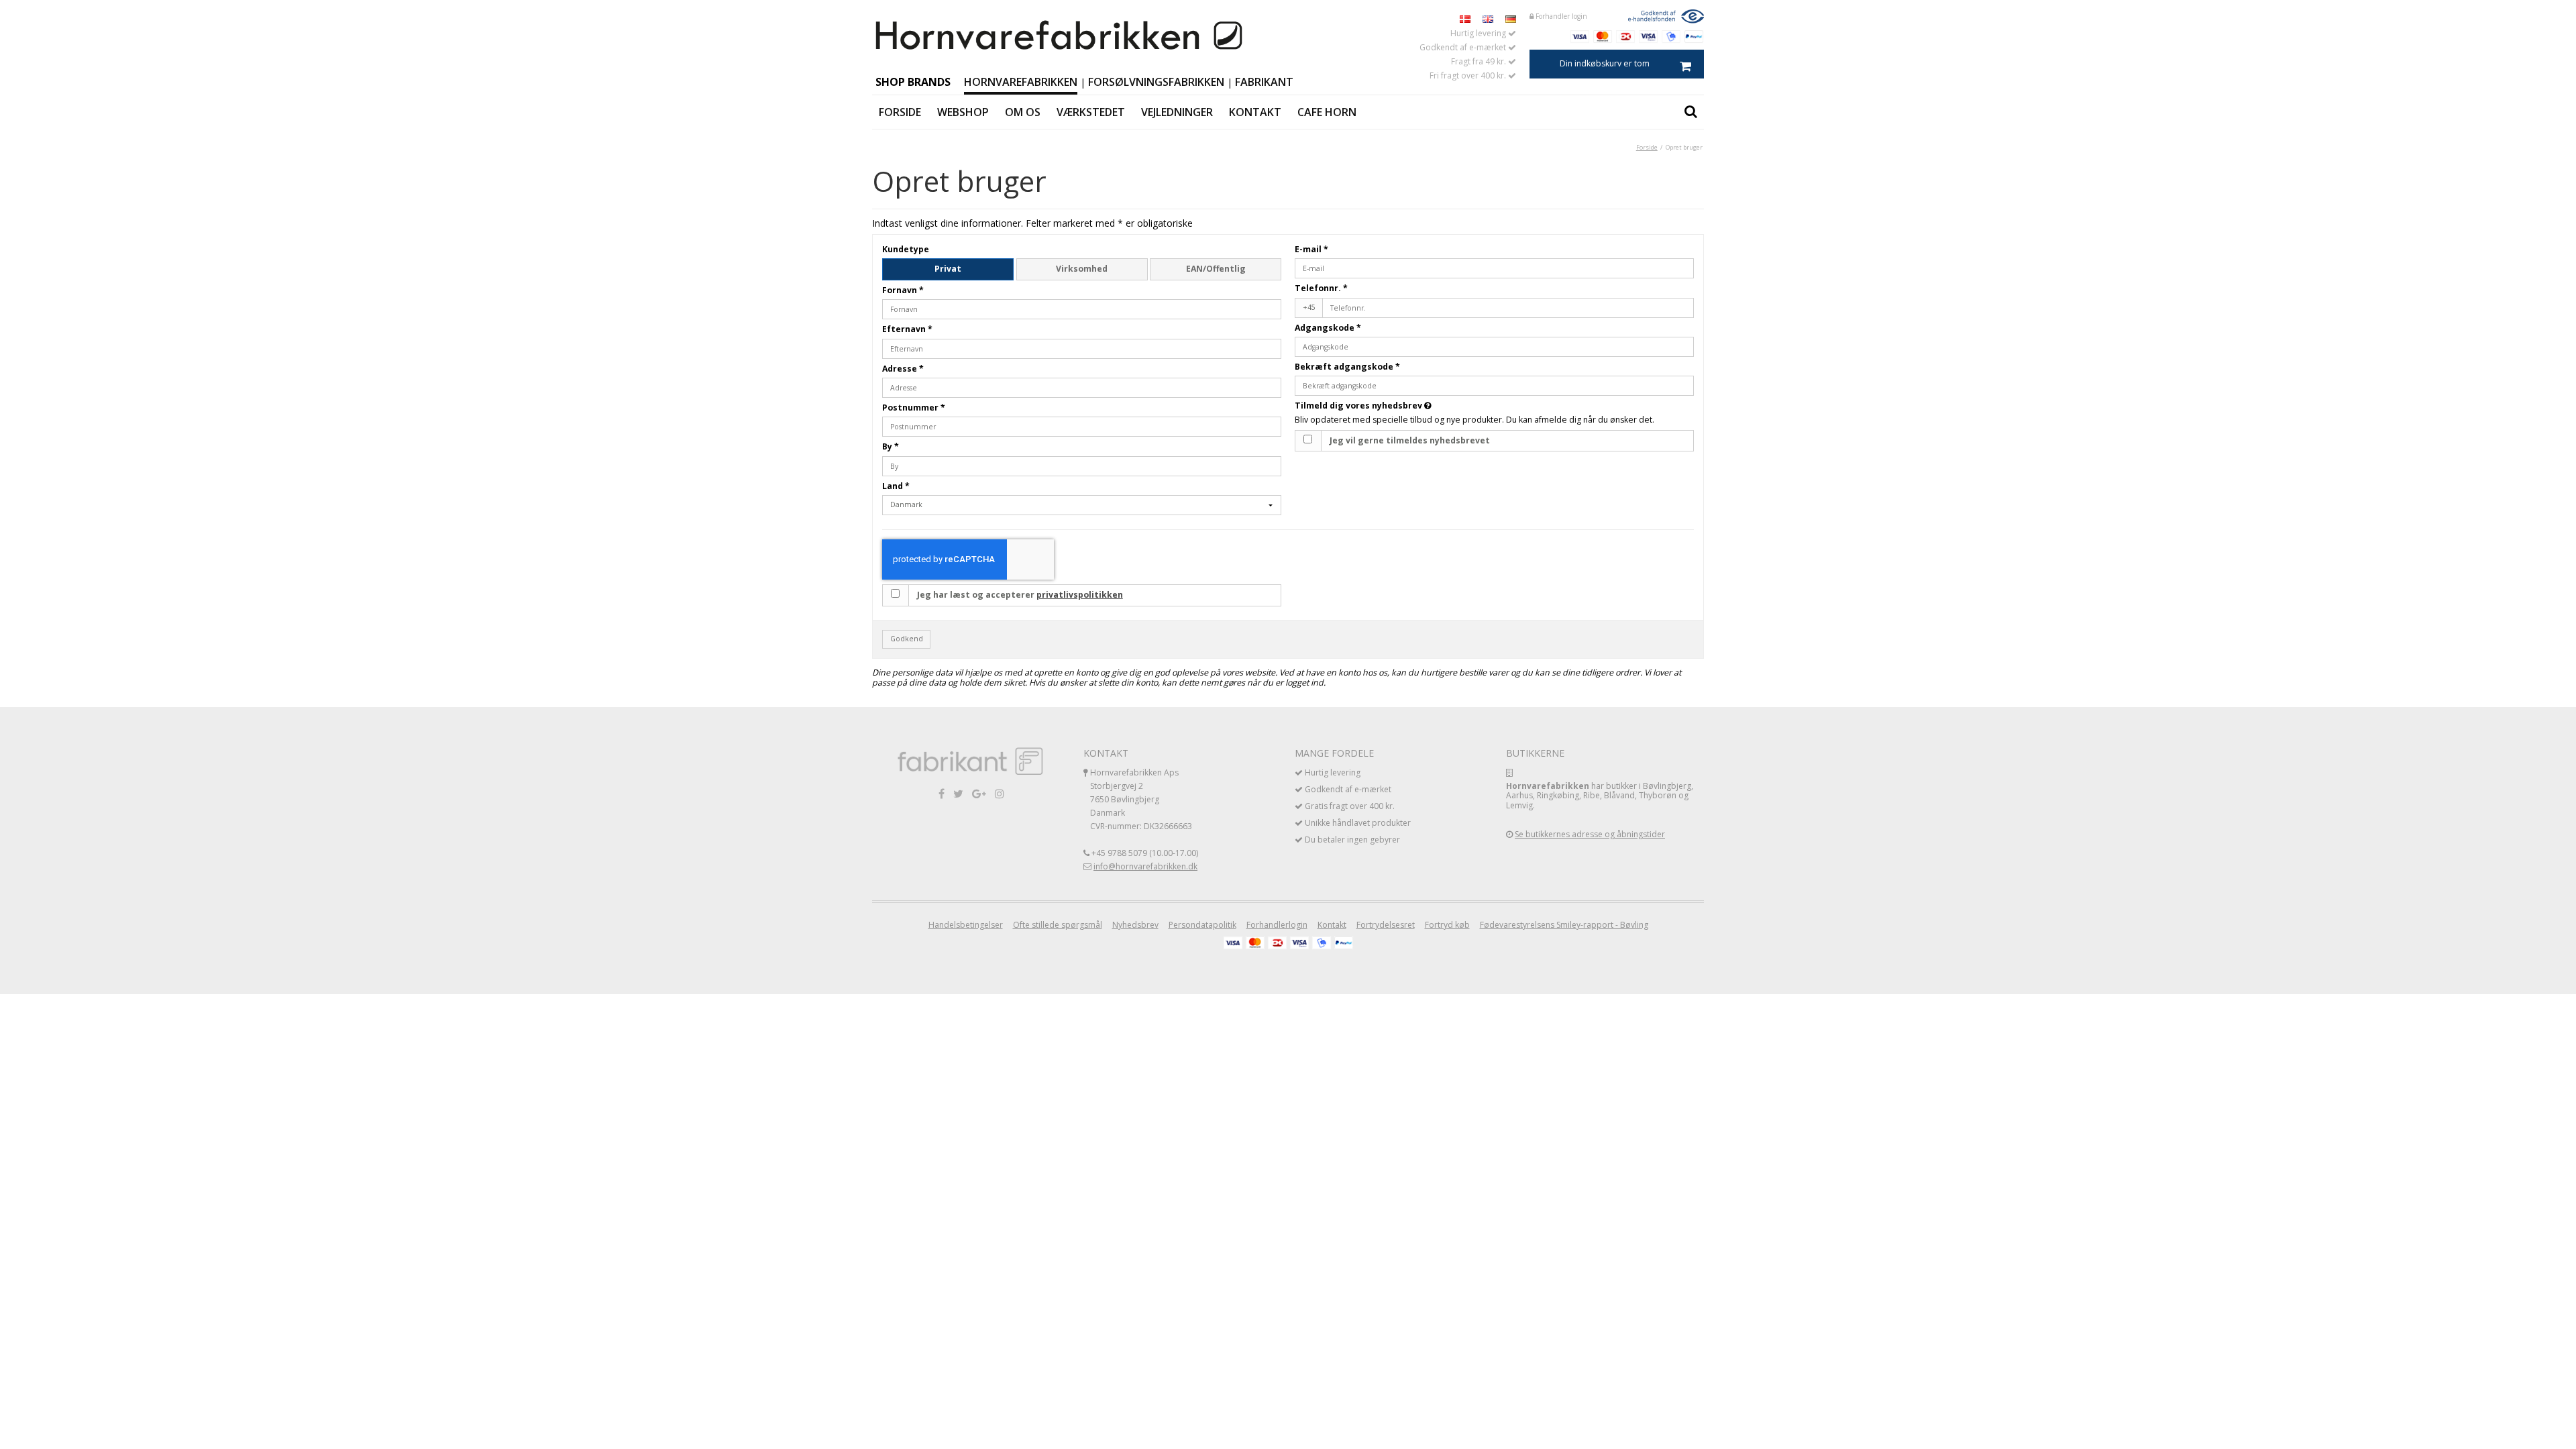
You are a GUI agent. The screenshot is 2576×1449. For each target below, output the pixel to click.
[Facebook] (942, 793)
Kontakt (1255, 112)
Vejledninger (1177, 112)
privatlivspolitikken (1080, 595)
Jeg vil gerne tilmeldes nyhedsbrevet (1410, 440)
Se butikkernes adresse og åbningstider (1590, 834)
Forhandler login (1560, 16)
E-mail (1311, 249)
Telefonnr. (1321, 288)
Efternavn (907, 329)
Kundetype (906, 249)
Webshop (963, 112)
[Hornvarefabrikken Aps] (1060, 36)
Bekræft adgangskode (1347, 367)
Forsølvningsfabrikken (1156, 82)
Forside (900, 112)
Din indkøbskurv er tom (1605, 63)
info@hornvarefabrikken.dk (1145, 866)
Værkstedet (1091, 112)
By (891, 446)
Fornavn (903, 290)
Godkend (907, 639)
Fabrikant (1264, 82)
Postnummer (914, 408)
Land (896, 486)
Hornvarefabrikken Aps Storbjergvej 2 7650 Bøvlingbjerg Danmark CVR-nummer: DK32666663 (1141, 799)
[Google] (979, 793)
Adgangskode (1328, 328)
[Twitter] (958, 793)
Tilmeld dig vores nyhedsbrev (1413, 406)
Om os (1023, 112)
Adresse (903, 369)
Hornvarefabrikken (1021, 82)
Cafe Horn (1327, 112)
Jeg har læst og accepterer (1020, 595)
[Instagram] (1000, 793)
